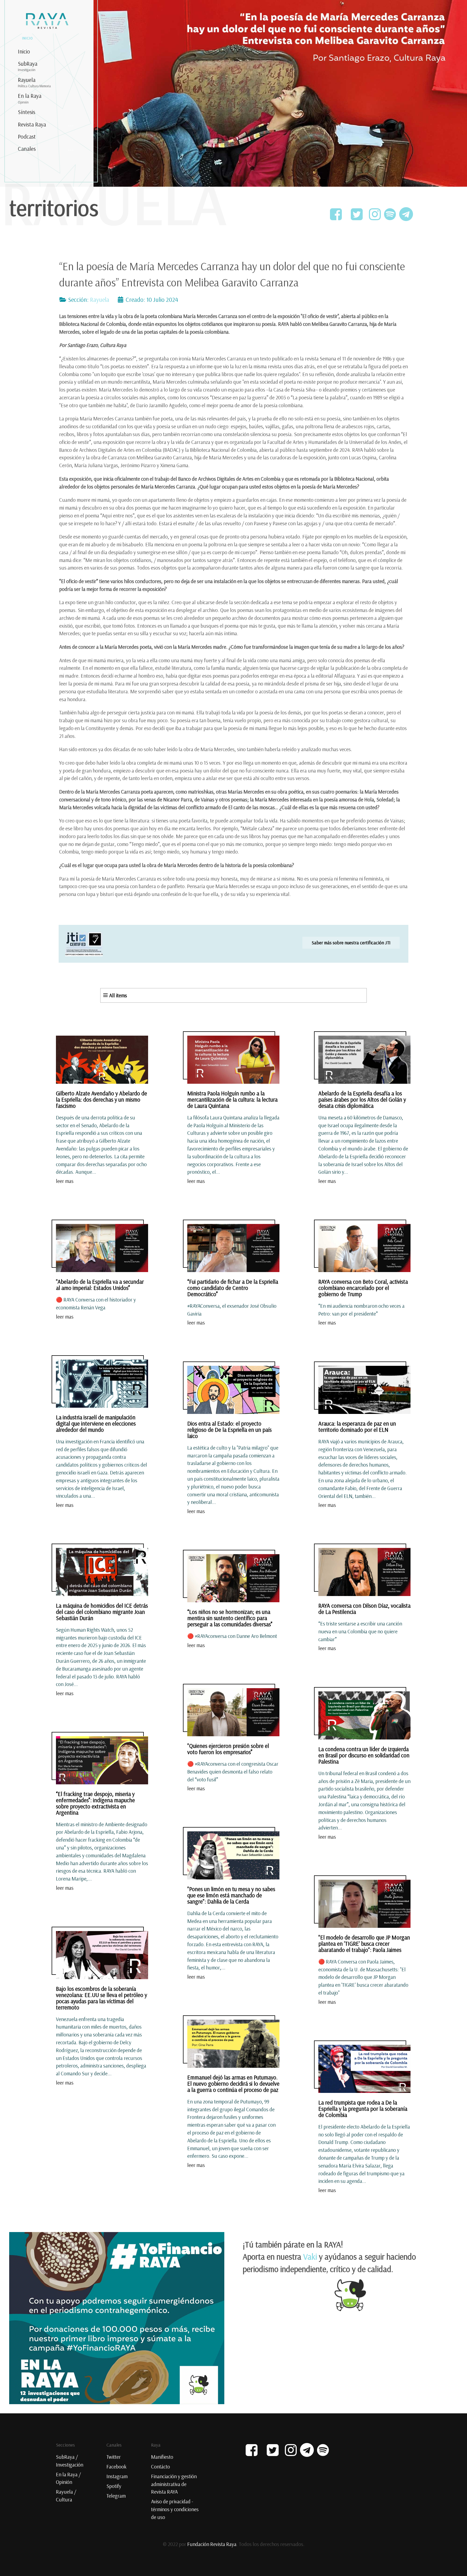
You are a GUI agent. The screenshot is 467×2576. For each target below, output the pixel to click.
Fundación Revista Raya (212, 2544)
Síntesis (26, 112)
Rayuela (34, 82)
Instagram (117, 2476)
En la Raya (30, 98)
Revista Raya (32, 124)
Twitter (114, 2457)
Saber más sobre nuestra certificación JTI (351, 942)
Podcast (27, 136)
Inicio (24, 51)
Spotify (114, 2486)
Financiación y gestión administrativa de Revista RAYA (174, 2484)
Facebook (116, 2467)
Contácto (161, 2467)
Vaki (310, 2257)
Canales (27, 149)
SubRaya (28, 66)
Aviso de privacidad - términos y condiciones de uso (175, 2509)
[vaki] (117, 2317)
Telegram (116, 2496)
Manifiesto (162, 2457)
